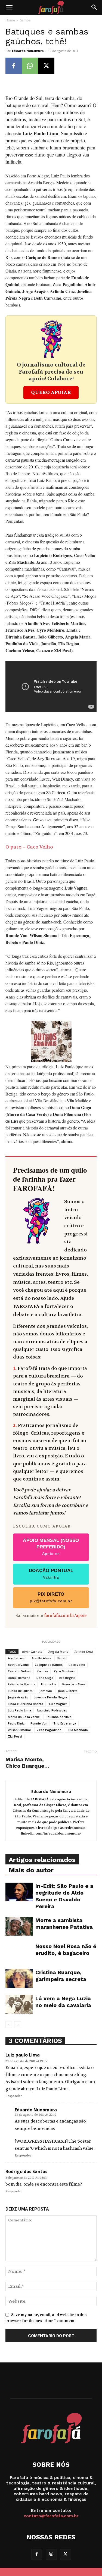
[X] (46, 66)
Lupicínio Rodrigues (52, 1710)
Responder (14, 2096)
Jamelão (46, 1691)
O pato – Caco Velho (29, 847)
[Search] (94, 7)
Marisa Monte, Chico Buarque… (27, 1763)
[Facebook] (14, 66)
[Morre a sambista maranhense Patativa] (19, 1926)
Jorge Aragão (18, 1697)
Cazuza (43, 1671)
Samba (25, 20)
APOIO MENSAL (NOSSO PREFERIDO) (51, 1547)
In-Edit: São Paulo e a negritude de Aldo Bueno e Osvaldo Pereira (64, 1896)
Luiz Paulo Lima (20, 1710)
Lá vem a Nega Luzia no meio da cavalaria (63, 2002)
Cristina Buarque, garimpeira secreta (61, 1976)
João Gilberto (68, 1691)
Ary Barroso (17, 1658)
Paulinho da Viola (59, 1717)
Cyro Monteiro (65, 1671)
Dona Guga (45, 1678)
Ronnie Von (39, 1723)
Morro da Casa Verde (24, 1717)
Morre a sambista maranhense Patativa (64, 1924)
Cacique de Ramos (49, 1665)
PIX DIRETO (51, 1597)
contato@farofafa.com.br (51, 2516)
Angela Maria (58, 1652)
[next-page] (18, 2025)
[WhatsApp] (30, 66)
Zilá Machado (78, 1730)
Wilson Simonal (19, 1730)
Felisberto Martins (21, 1684)
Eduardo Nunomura (28, 51)
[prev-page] (9, 2025)
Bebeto (62, 1658)
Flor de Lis (49, 1684)
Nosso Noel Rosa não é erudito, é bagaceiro (66, 1950)
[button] (9, 7)
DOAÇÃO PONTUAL (51, 1574)
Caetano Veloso (20, 1671)
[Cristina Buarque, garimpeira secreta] (19, 1978)
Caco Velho (77, 1665)
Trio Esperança (65, 1723)
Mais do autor (31, 1870)
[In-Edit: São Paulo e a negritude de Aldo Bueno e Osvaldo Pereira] (19, 1892)
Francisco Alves (74, 1684)
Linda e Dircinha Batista (26, 1704)
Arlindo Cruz (84, 1652)
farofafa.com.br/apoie (65, 1616)
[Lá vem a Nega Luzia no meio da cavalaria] (19, 2004)
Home (10, 20)
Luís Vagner (58, 1704)
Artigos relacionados (42, 1860)
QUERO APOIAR (51, 392)
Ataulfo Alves (41, 1658)
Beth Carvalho (18, 1665)
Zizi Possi (15, 1736)
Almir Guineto (32, 1652)
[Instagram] (51, 2554)
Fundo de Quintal (21, 1691)
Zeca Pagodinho (49, 1730)
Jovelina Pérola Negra (51, 1697)
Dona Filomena (19, 1678)
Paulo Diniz (16, 1723)
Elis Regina (67, 1678)
